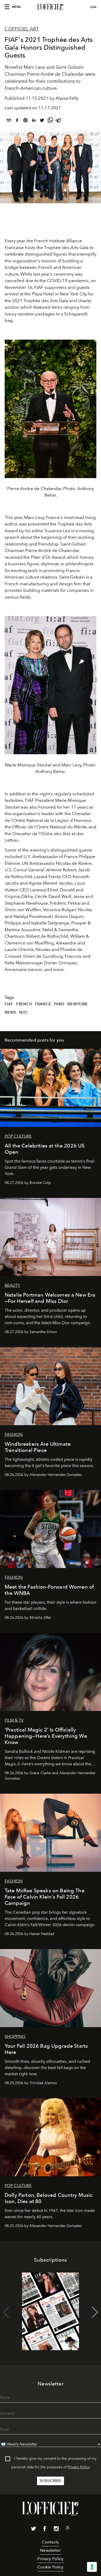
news (11, 1012)
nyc (23, 1012)
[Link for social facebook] (45, 2530)
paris (59, 1004)
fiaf (9, 1004)
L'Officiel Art (22, 29)
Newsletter (51, 2550)
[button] (95, 2312)
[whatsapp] (50, 121)
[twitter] (42, 121)
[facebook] (17, 121)
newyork (77, 1004)
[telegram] (59, 121)
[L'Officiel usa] (51, 7)
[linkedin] (34, 121)
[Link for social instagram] (56, 2530)
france (43, 1004)
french (24, 1004)
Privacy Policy (79, 2467)
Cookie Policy (50, 2567)
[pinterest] (25, 121)
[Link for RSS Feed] (68, 2529)
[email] (9, 121)
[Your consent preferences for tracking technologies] (92, 2567)
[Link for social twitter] (33, 2530)
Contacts (50, 2542)
